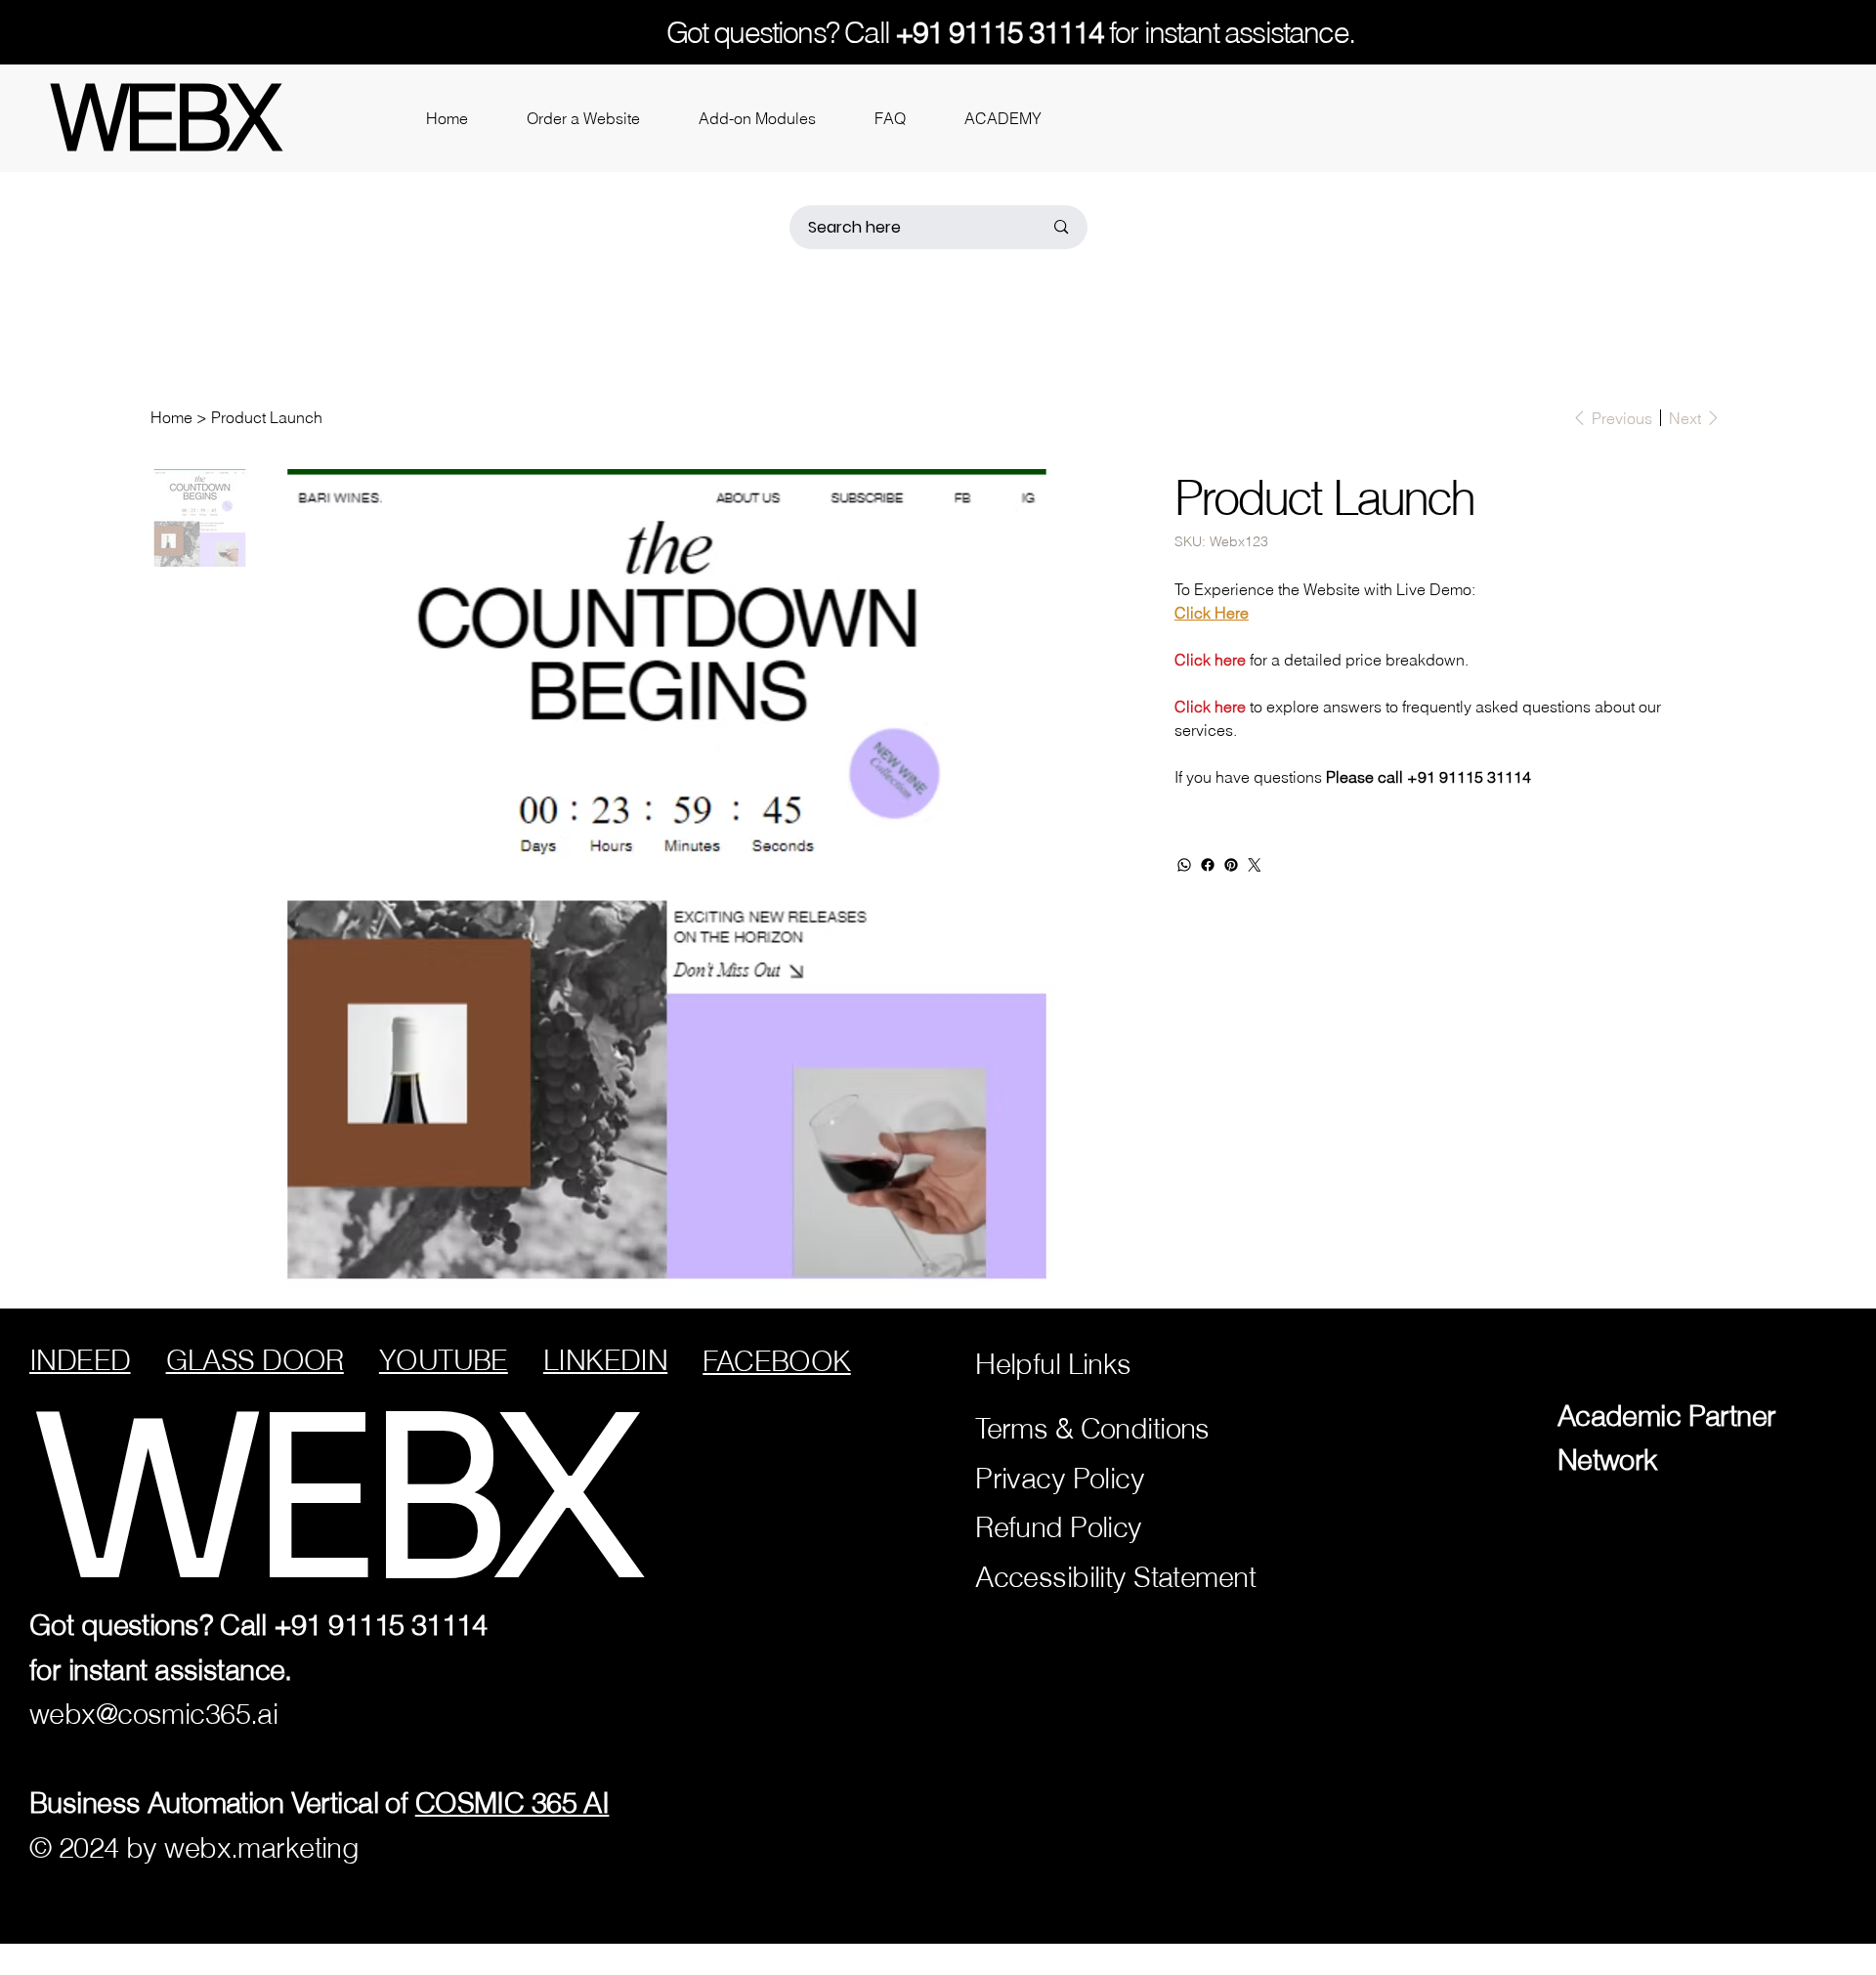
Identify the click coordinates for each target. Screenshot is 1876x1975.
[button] (583, 118)
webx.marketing (261, 1847)
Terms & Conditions (1092, 1428)
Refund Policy (1059, 1527)
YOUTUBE (444, 1360)
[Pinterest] (1231, 865)
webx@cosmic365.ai (153, 1714)
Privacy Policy (1060, 1478)
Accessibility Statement (1115, 1577)
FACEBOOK (776, 1361)
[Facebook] (1208, 865)
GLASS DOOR (255, 1360)
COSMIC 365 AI (512, 1803)
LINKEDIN (605, 1360)
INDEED (80, 1360)
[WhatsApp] (1184, 865)
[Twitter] (1255, 865)
